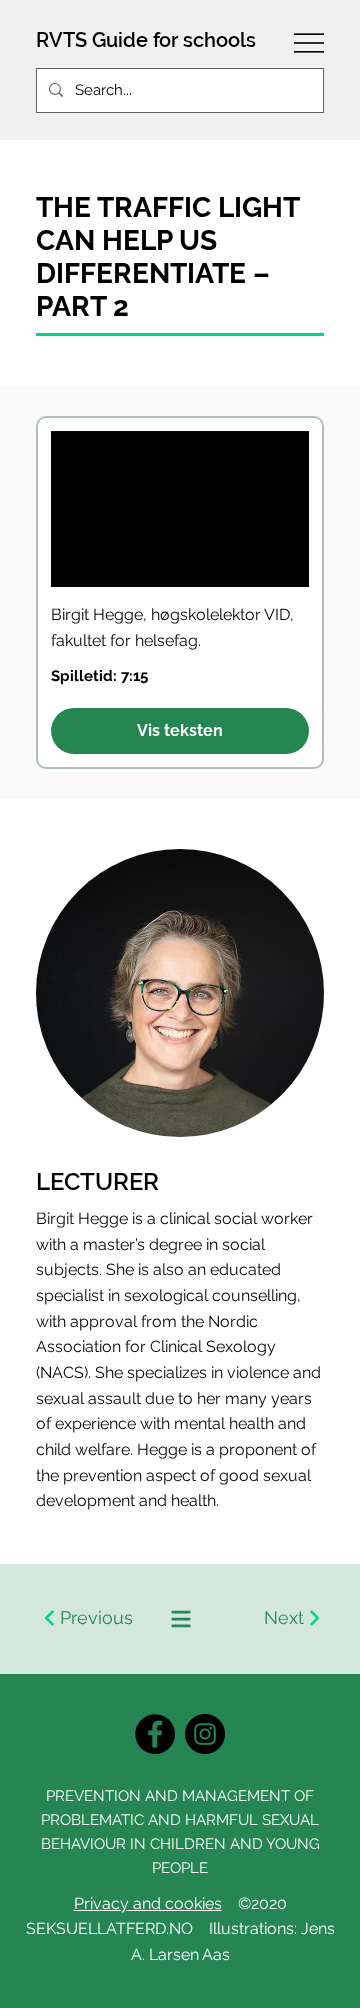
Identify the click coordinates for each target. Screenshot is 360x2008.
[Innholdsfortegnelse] (180, 1619)
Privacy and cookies (148, 1903)
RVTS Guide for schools (146, 40)
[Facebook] (155, 1734)
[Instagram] (205, 1734)
